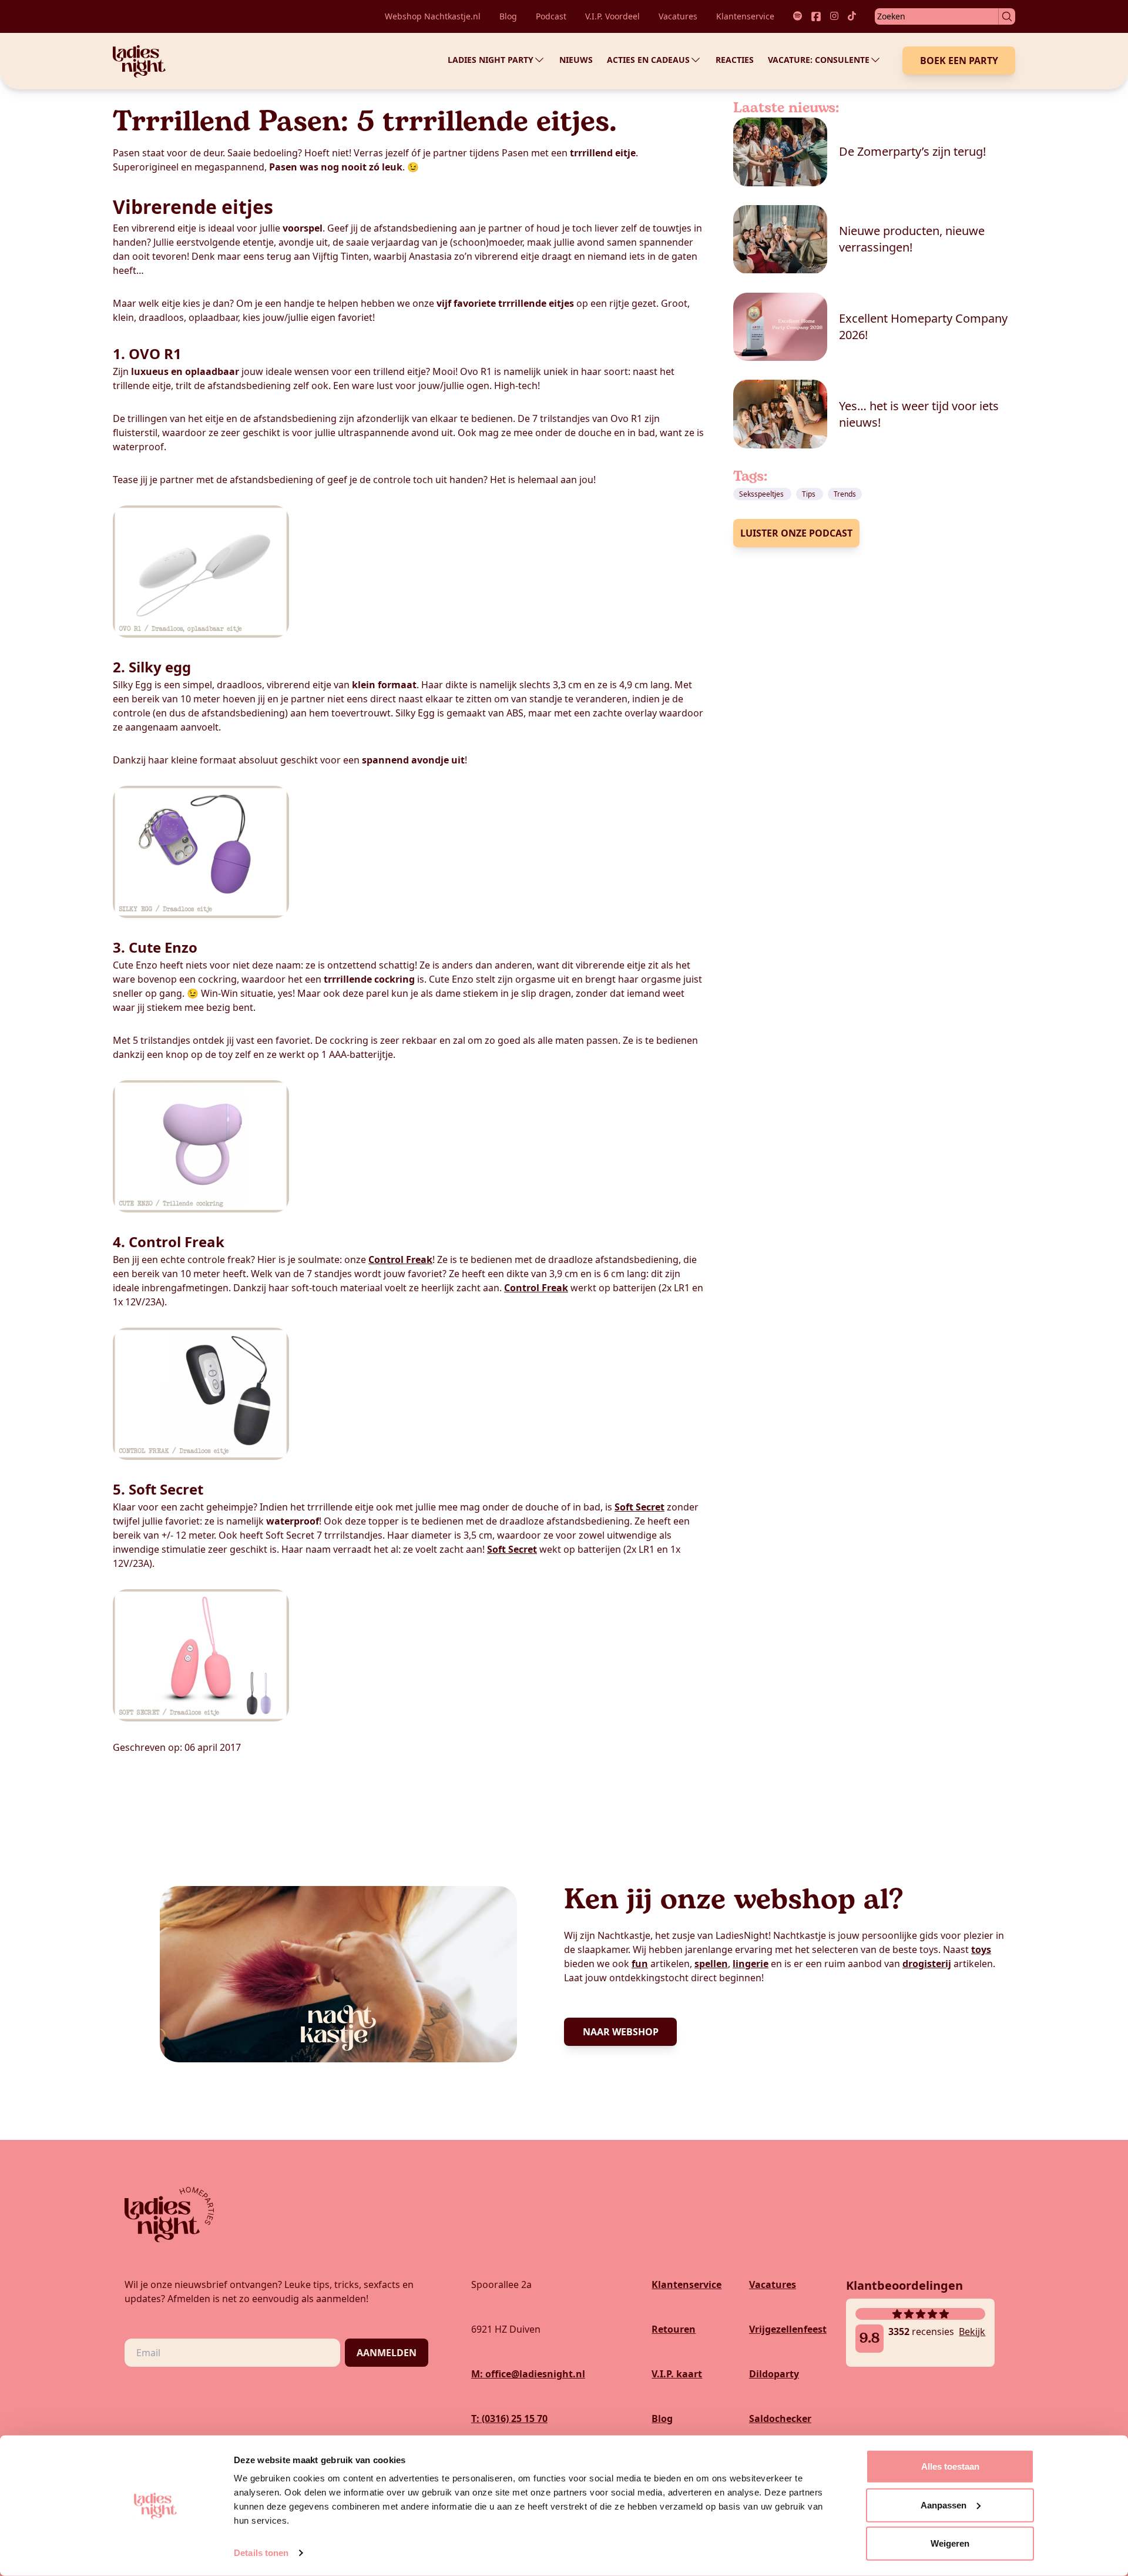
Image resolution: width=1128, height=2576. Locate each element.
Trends (845, 494)
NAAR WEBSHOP (621, 2032)
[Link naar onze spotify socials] (798, 16)
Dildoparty (774, 2374)
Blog (508, 16)
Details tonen (261, 2553)
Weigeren (950, 2543)
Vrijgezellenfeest (788, 2329)
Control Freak (400, 1259)
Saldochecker (780, 2418)
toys (981, 1949)
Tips (810, 494)
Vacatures (678, 16)
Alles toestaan (950, 2466)
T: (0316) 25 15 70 (509, 2418)
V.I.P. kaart (677, 2374)
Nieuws (576, 60)
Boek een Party (959, 61)
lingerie (751, 1964)
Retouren (674, 2329)
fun (640, 1964)
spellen (711, 1964)
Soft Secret (639, 1507)
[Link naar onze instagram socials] (834, 16)
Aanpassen (944, 2505)
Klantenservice (745, 16)
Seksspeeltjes (762, 494)
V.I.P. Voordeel (612, 16)
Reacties (735, 60)
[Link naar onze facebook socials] (816, 16)
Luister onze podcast (796, 533)
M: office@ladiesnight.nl (528, 2374)
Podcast (551, 16)
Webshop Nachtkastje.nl (433, 16)
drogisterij (927, 1964)
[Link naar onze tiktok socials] (852, 16)
